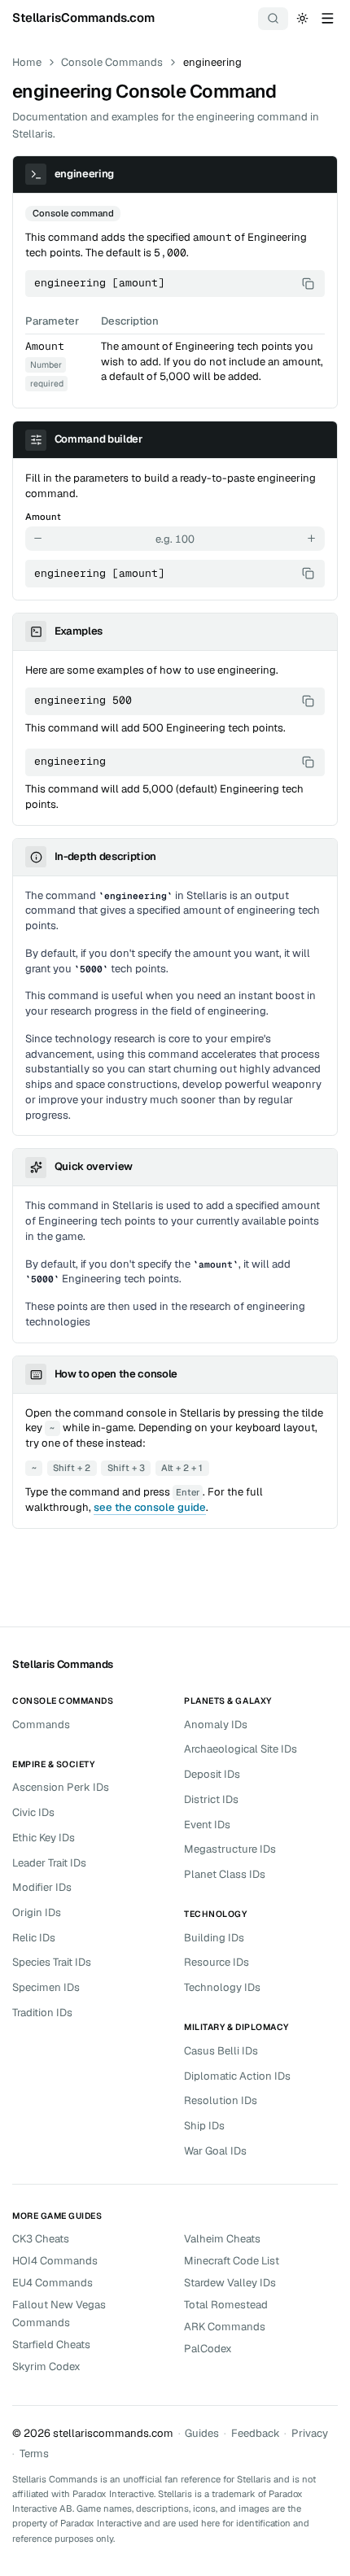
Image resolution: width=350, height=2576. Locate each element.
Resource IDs (217, 1962)
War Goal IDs (215, 2151)
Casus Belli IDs (221, 2051)
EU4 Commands (52, 2283)
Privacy (310, 2433)
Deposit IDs (212, 1774)
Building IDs (214, 1938)
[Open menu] (327, 18)
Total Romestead (226, 2305)
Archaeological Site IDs (241, 1749)
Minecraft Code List (232, 2261)
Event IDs (207, 1825)
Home (27, 62)
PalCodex (208, 2349)
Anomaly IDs (216, 1725)
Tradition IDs (42, 2013)
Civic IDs (33, 1812)
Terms (34, 2454)
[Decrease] (38, 539)
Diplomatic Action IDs (237, 2076)
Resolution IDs (221, 2100)
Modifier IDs (42, 1887)
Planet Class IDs (225, 1874)
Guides (202, 2433)
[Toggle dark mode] (303, 18)
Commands (41, 1725)
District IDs (211, 1799)
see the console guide (150, 1507)
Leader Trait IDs (49, 1863)
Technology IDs (222, 1987)
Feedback (256, 2433)
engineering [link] (212, 62)
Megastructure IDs (230, 1849)
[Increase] (312, 539)
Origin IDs (37, 1912)
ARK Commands (225, 2327)
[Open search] (273, 19)
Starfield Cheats (51, 2345)
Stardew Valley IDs (230, 2283)
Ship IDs (204, 2126)
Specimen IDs (46, 1987)
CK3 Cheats (41, 2239)
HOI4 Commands (55, 2261)
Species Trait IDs (52, 1962)
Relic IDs (34, 1938)
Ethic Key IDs (44, 1838)
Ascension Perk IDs (61, 1787)
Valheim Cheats (222, 2239)
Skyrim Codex (46, 2366)
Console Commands (112, 62)
